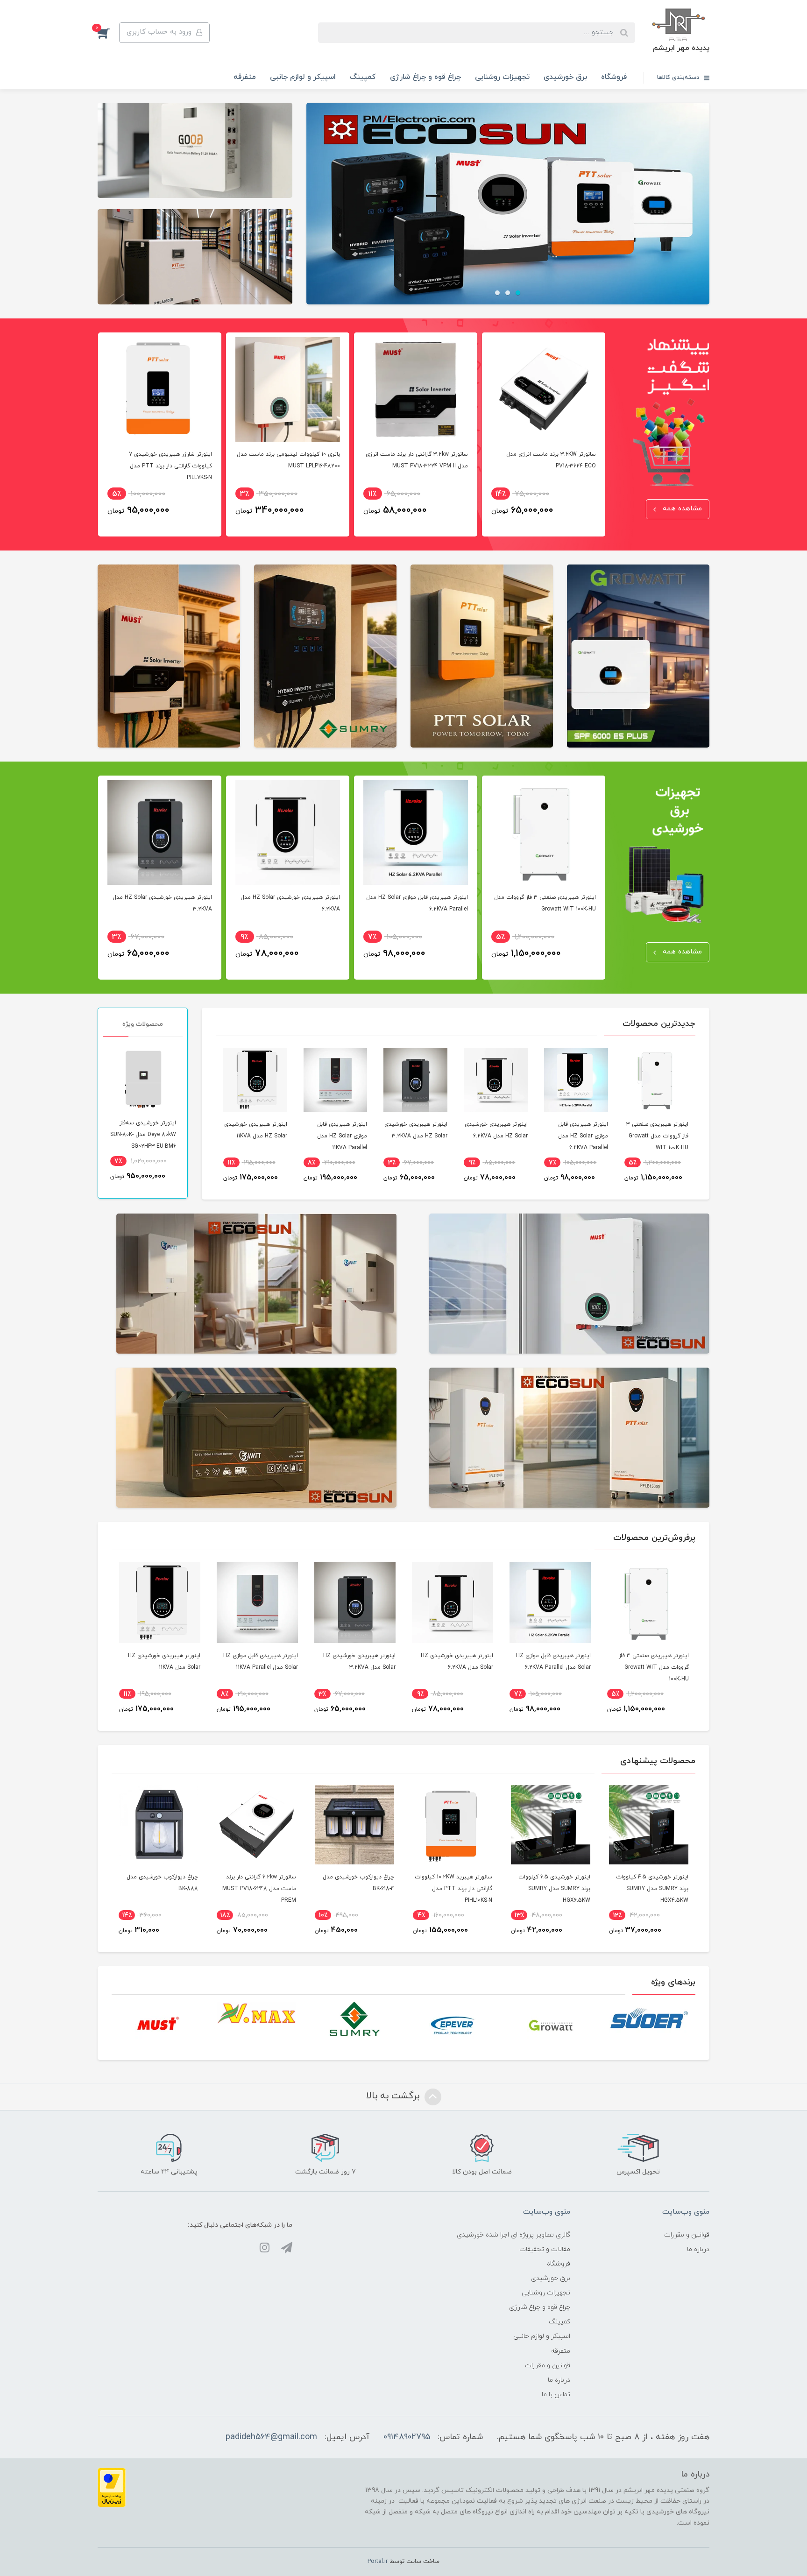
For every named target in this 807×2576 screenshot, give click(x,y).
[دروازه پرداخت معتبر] (112, 2487)
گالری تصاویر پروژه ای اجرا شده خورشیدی (513, 2235)
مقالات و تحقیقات (545, 2249)
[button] (108, 33)
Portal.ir (378, 2562)
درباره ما (698, 2249)
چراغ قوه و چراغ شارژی (425, 77)
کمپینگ (363, 77)
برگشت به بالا (394, 2096)
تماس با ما (556, 2395)
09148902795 (407, 2437)
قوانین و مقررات (687, 2235)
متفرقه (245, 77)
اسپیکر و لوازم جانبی (303, 77)
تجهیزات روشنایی (502, 77)
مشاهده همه (681, 509)
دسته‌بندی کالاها (679, 78)
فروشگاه (614, 77)
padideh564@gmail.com (271, 2437)
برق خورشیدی (565, 77)
